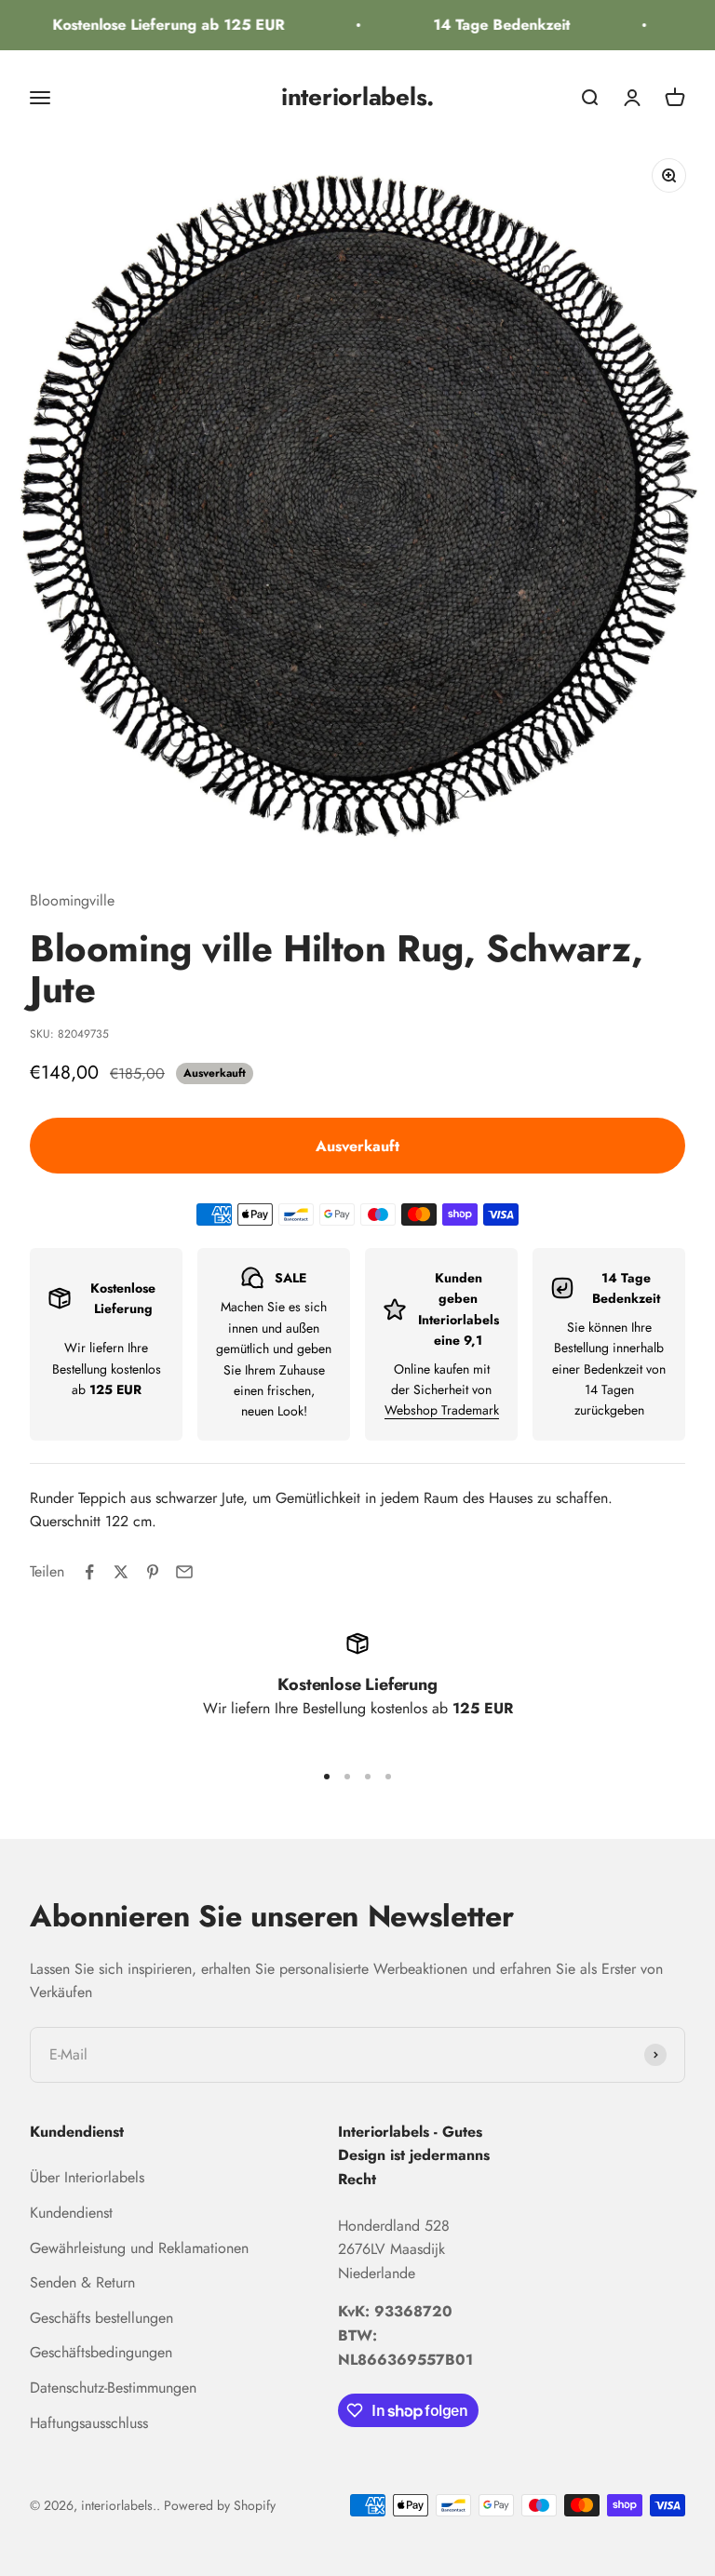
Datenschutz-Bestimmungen (113, 2388)
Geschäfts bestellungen (101, 2318)
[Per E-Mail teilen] (184, 1572)
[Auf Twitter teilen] (121, 1572)
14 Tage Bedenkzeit (489, 25)
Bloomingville (72, 900)
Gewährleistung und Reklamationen (139, 2248)
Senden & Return (82, 2282)
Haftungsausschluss (89, 2423)
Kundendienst (71, 2213)
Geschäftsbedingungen (101, 2352)
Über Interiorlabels (87, 2177)
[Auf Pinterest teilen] (153, 1572)
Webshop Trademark (442, 1410)
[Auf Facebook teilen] (89, 1572)
